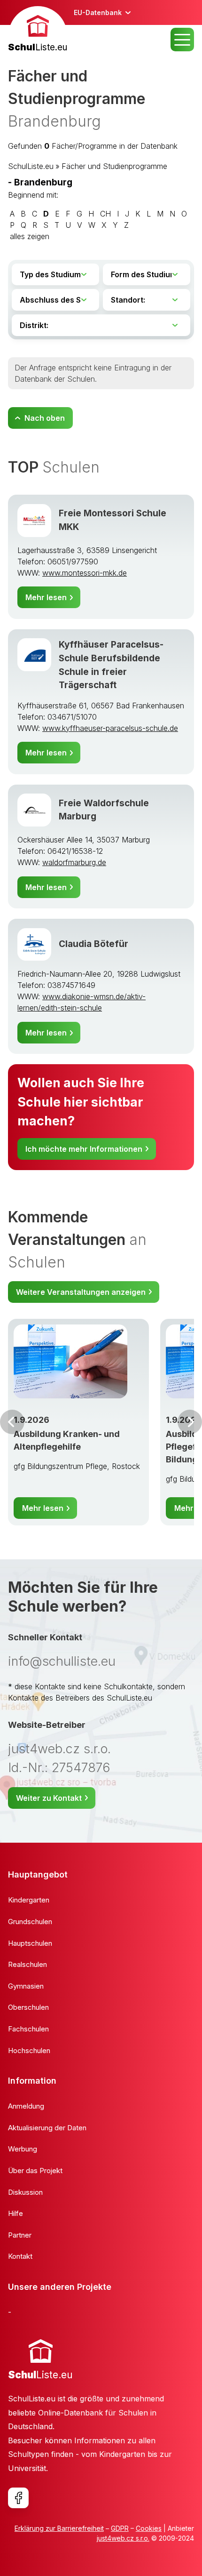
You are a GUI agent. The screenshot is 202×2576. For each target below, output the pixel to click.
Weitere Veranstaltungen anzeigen (81, 1292)
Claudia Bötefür (93, 944)
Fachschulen (28, 2029)
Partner (20, 2235)
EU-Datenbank (98, 12)
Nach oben (45, 418)
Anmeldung (26, 2106)
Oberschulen (28, 2007)
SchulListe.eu (31, 166)
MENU (182, 40)
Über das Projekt (35, 2171)
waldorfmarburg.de (74, 862)
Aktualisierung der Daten (47, 2128)
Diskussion (25, 2192)
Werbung (23, 2149)
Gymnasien (26, 1986)
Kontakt (20, 2256)
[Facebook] (18, 2498)
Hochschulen (29, 2050)
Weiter (190, 1422)
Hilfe (16, 2213)
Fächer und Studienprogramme (114, 166)
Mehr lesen (46, 597)
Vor (12, 1422)
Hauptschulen (30, 1943)
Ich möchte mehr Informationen (84, 1149)
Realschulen (27, 1964)
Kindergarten (29, 1900)
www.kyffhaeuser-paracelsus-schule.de (110, 728)
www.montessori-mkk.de (85, 573)
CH (105, 214)
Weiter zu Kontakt (49, 1798)
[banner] (38, 30)
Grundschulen (30, 1922)
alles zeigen (30, 236)
